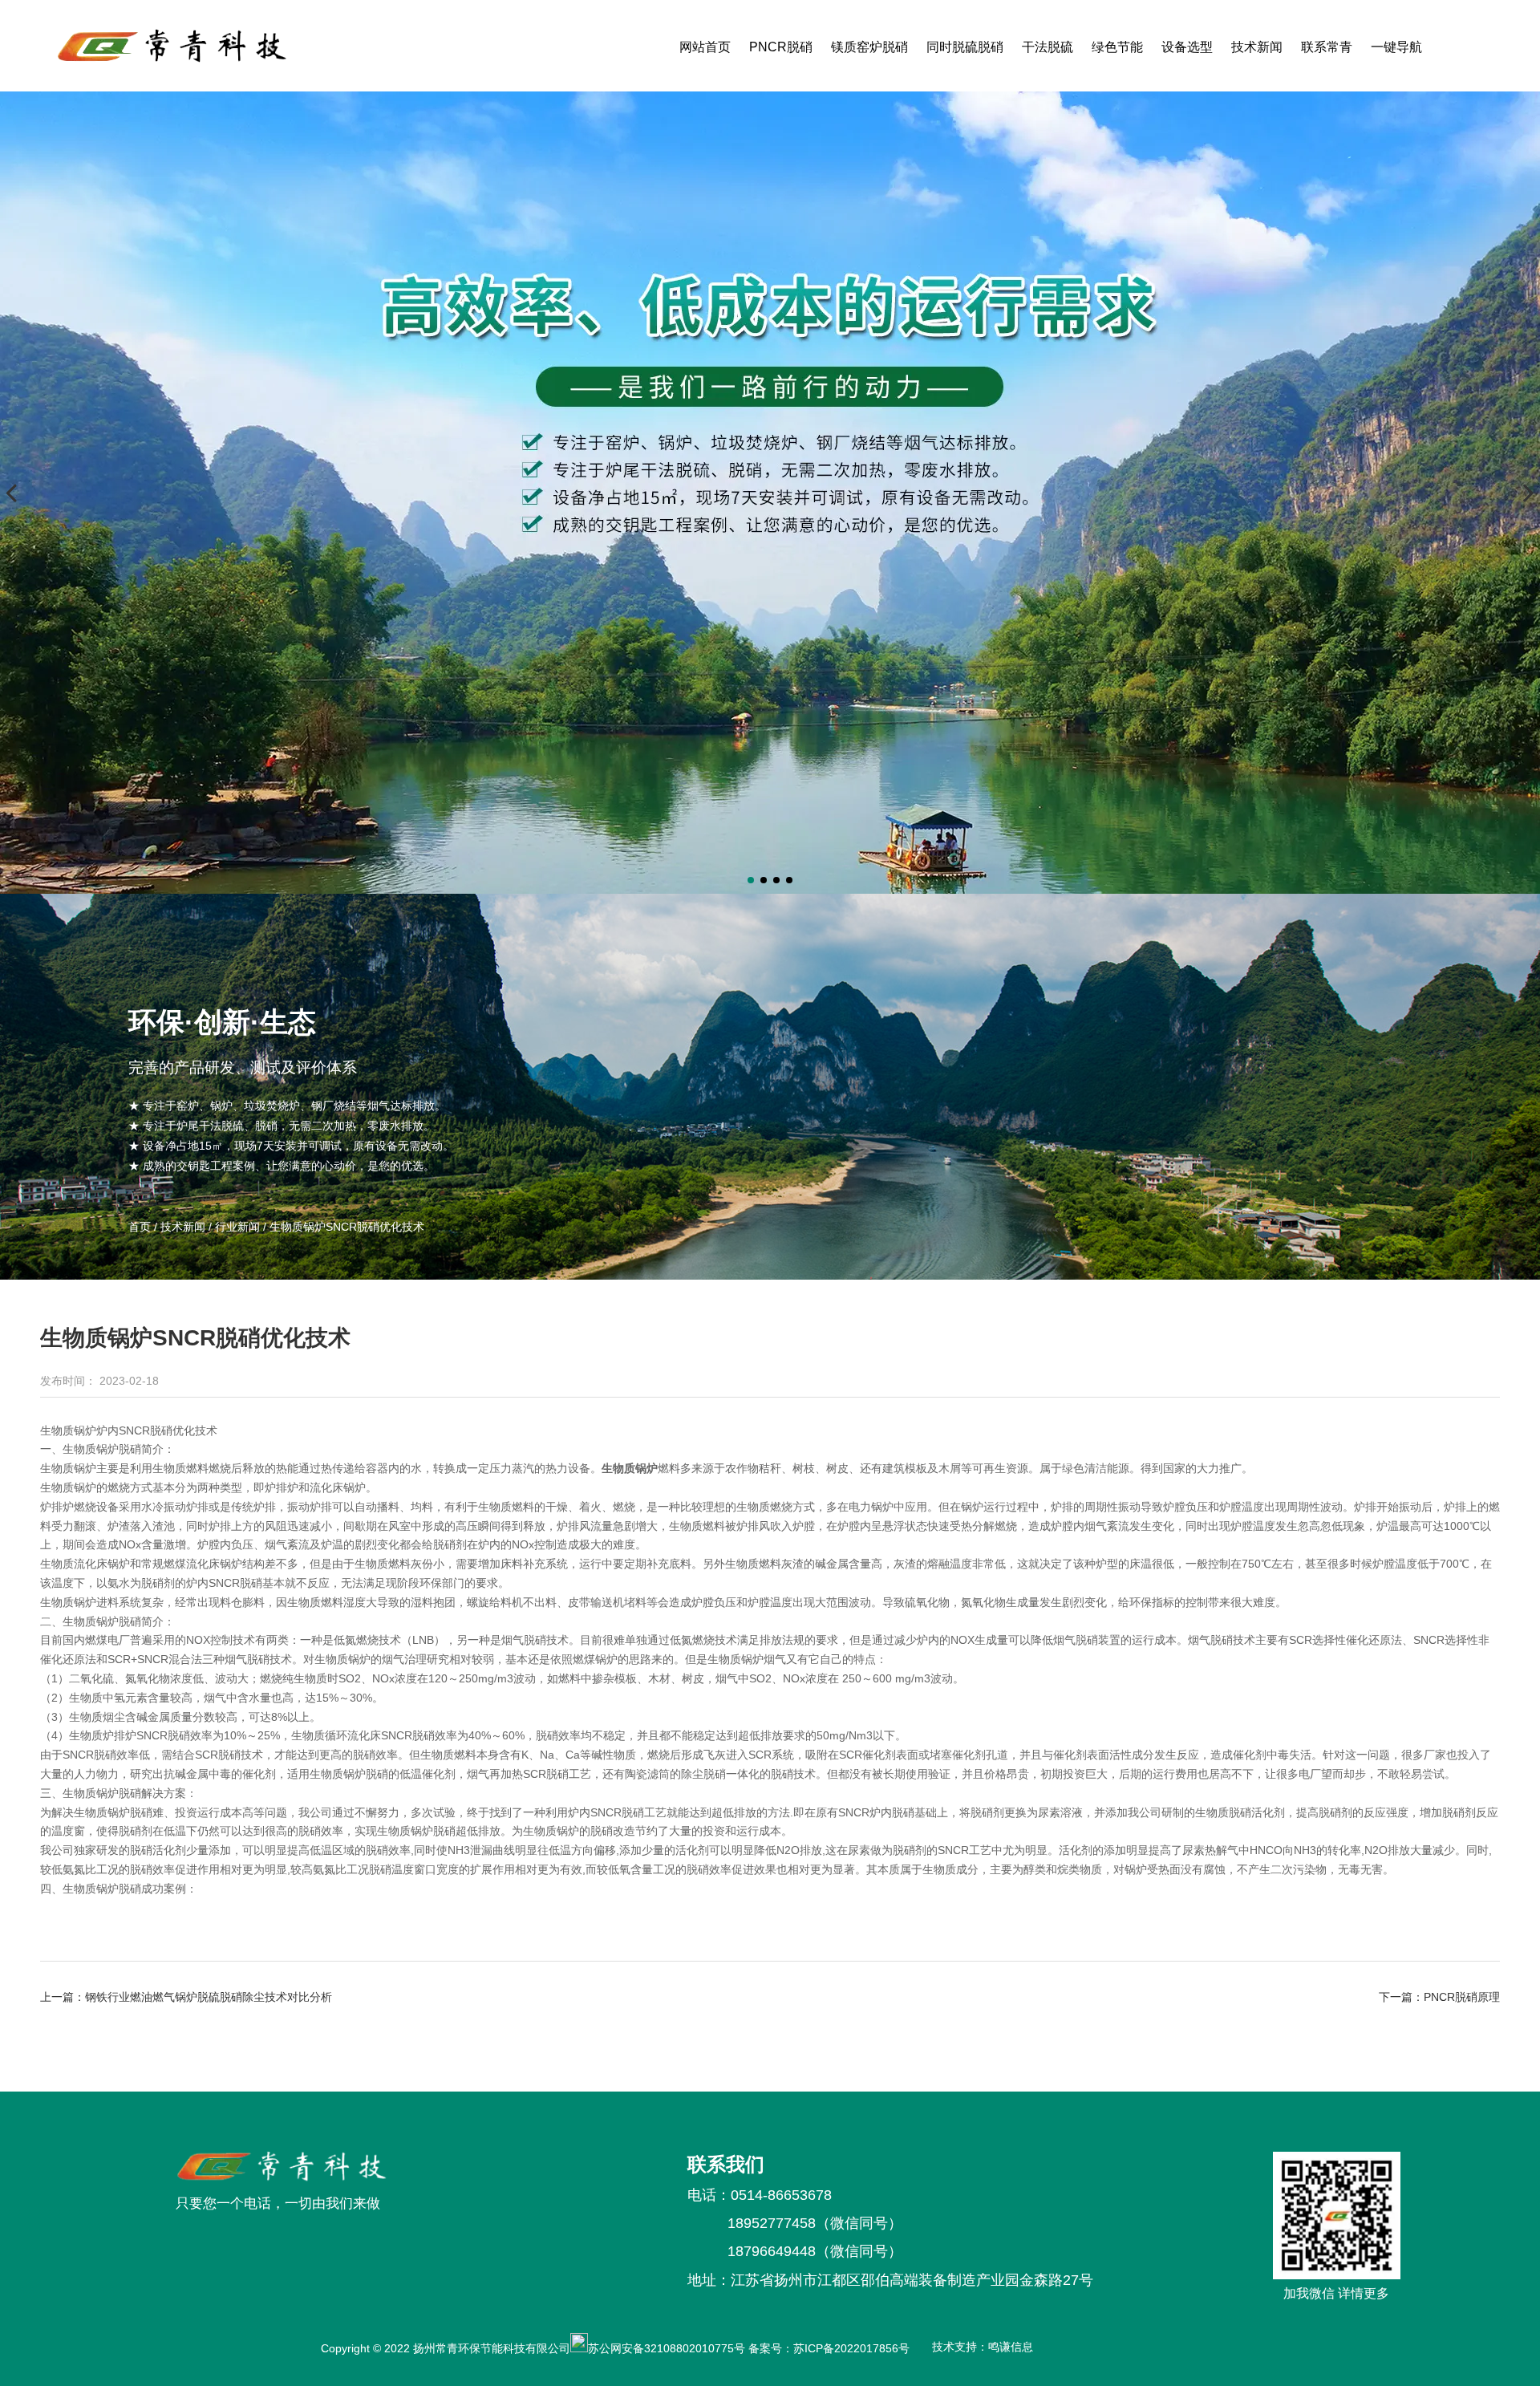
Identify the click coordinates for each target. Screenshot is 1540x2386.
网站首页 (705, 47)
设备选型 (1187, 47)
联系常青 (1327, 47)
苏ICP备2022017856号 (855, 2348)
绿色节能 (1117, 47)
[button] (751, 880)
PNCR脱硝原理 (1462, 1997)
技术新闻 (1257, 47)
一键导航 (1396, 47)
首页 (141, 1227)
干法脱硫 (1048, 47)
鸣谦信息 (1011, 2347)
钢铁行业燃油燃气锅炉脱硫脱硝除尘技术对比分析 (209, 1997)
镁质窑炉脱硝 (869, 47)
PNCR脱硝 (781, 47)
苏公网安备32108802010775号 (667, 2348)
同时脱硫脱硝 (965, 47)
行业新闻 (237, 1227)
